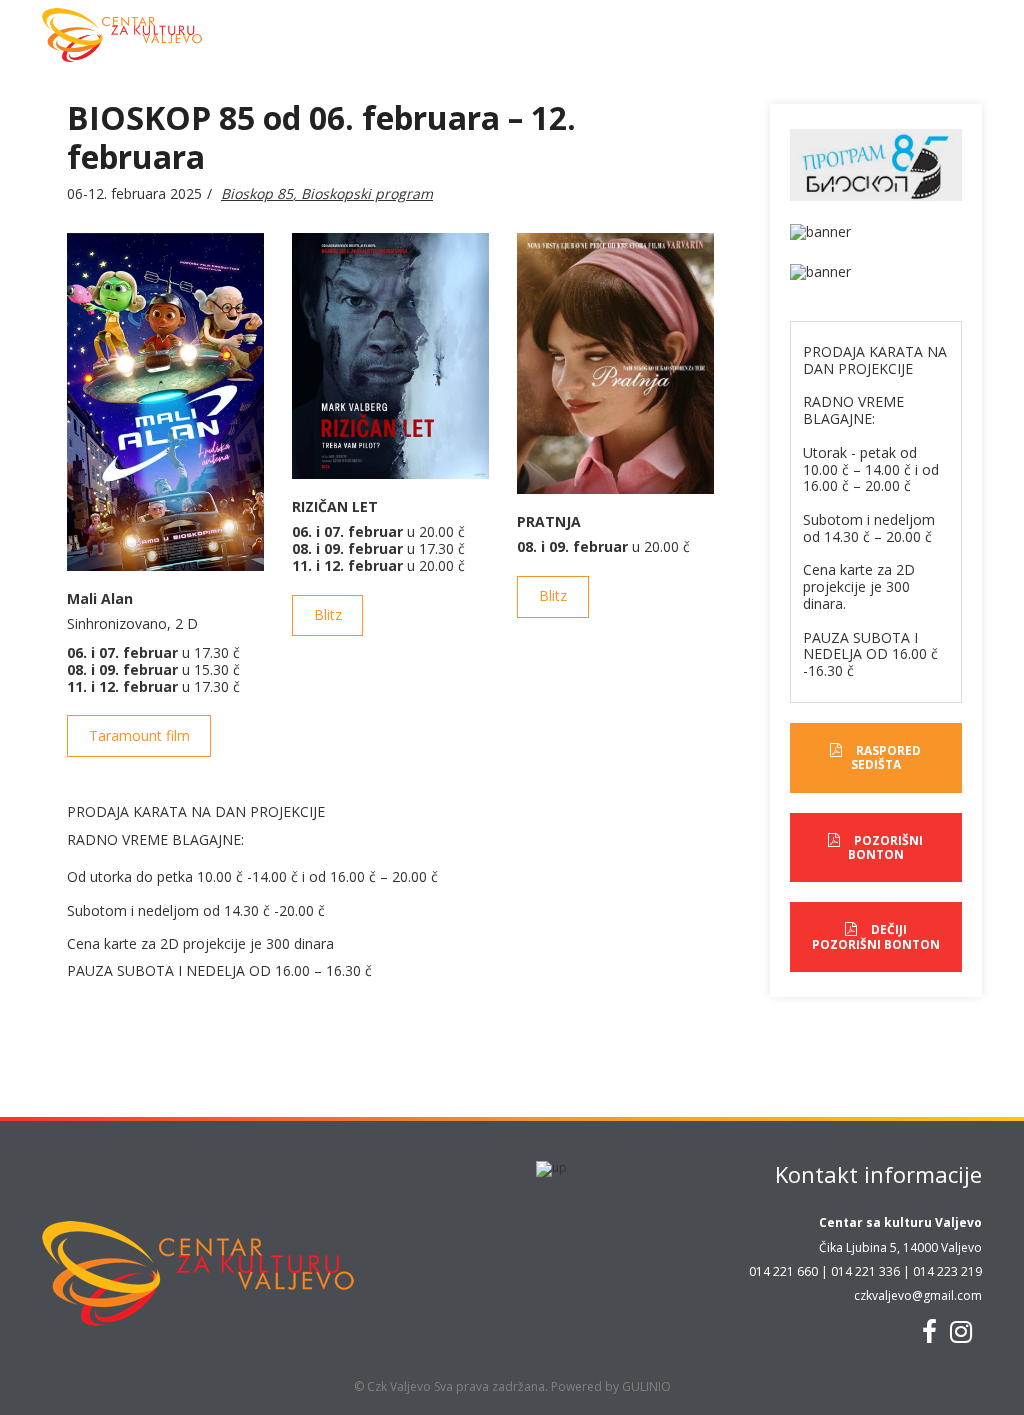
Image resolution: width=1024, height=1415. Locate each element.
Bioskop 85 (257, 193)
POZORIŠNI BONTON (886, 847)
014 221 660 (783, 1271)
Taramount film (139, 735)
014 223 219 (947, 1271)
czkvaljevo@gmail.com (918, 1295)
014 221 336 (865, 1271)
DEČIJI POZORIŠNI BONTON (876, 936)
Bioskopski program (367, 193)
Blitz (328, 614)
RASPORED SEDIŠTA (886, 757)
